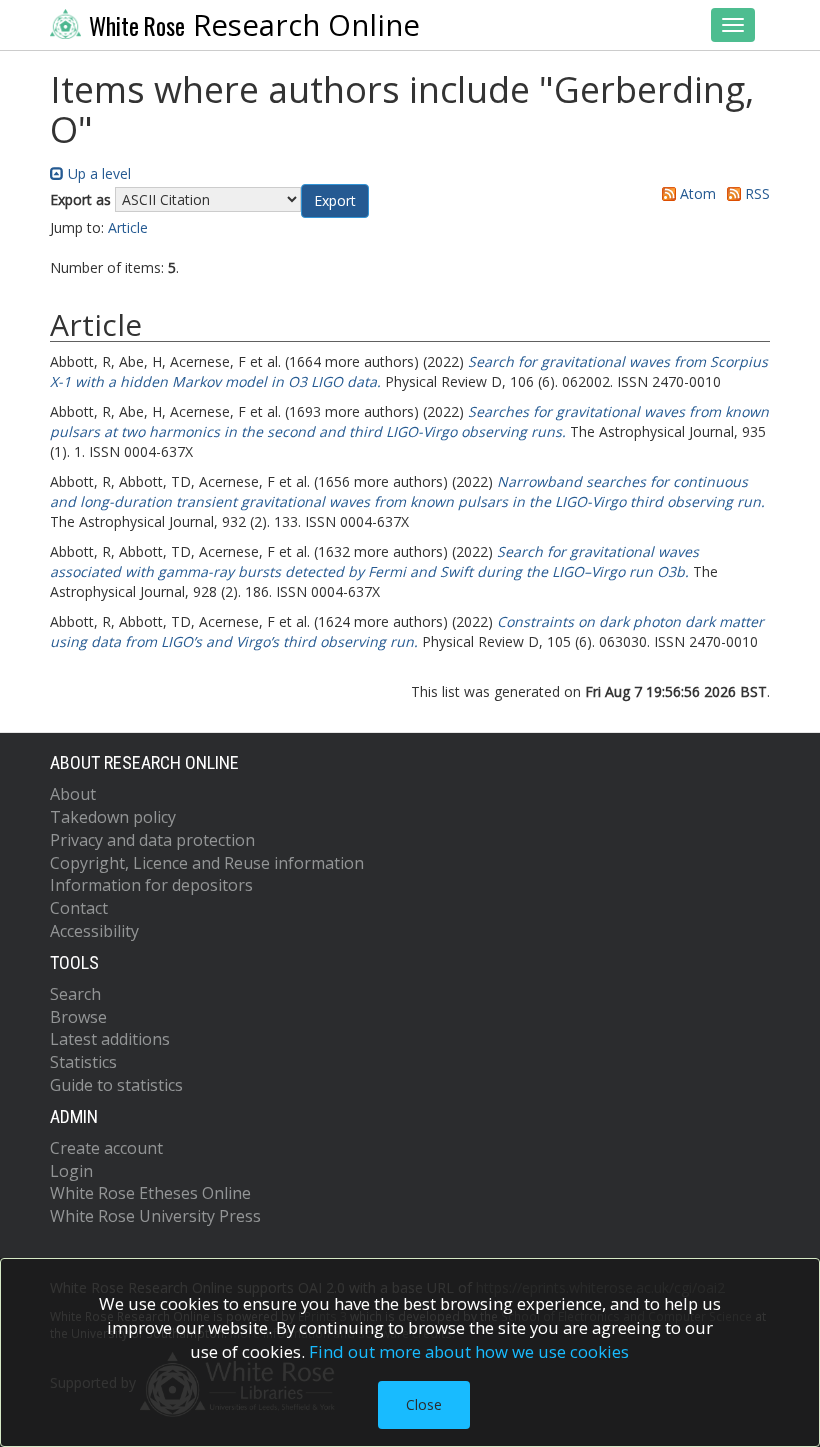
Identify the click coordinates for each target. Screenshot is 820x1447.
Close (424, 1404)
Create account (106, 1148)
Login (71, 1171)
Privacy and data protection (152, 840)
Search (75, 994)
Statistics (83, 1062)
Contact (79, 908)
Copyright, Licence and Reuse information (207, 863)
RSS (755, 193)
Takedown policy (113, 817)
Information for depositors (151, 885)
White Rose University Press (155, 1216)
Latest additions (110, 1039)
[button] (335, 201)
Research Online (254, 25)
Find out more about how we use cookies (469, 1351)
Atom (696, 193)
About (73, 794)
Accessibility (94, 931)
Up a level (97, 173)
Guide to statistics (116, 1085)
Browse (78, 1017)
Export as (80, 199)
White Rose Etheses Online (150, 1193)
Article (128, 227)
